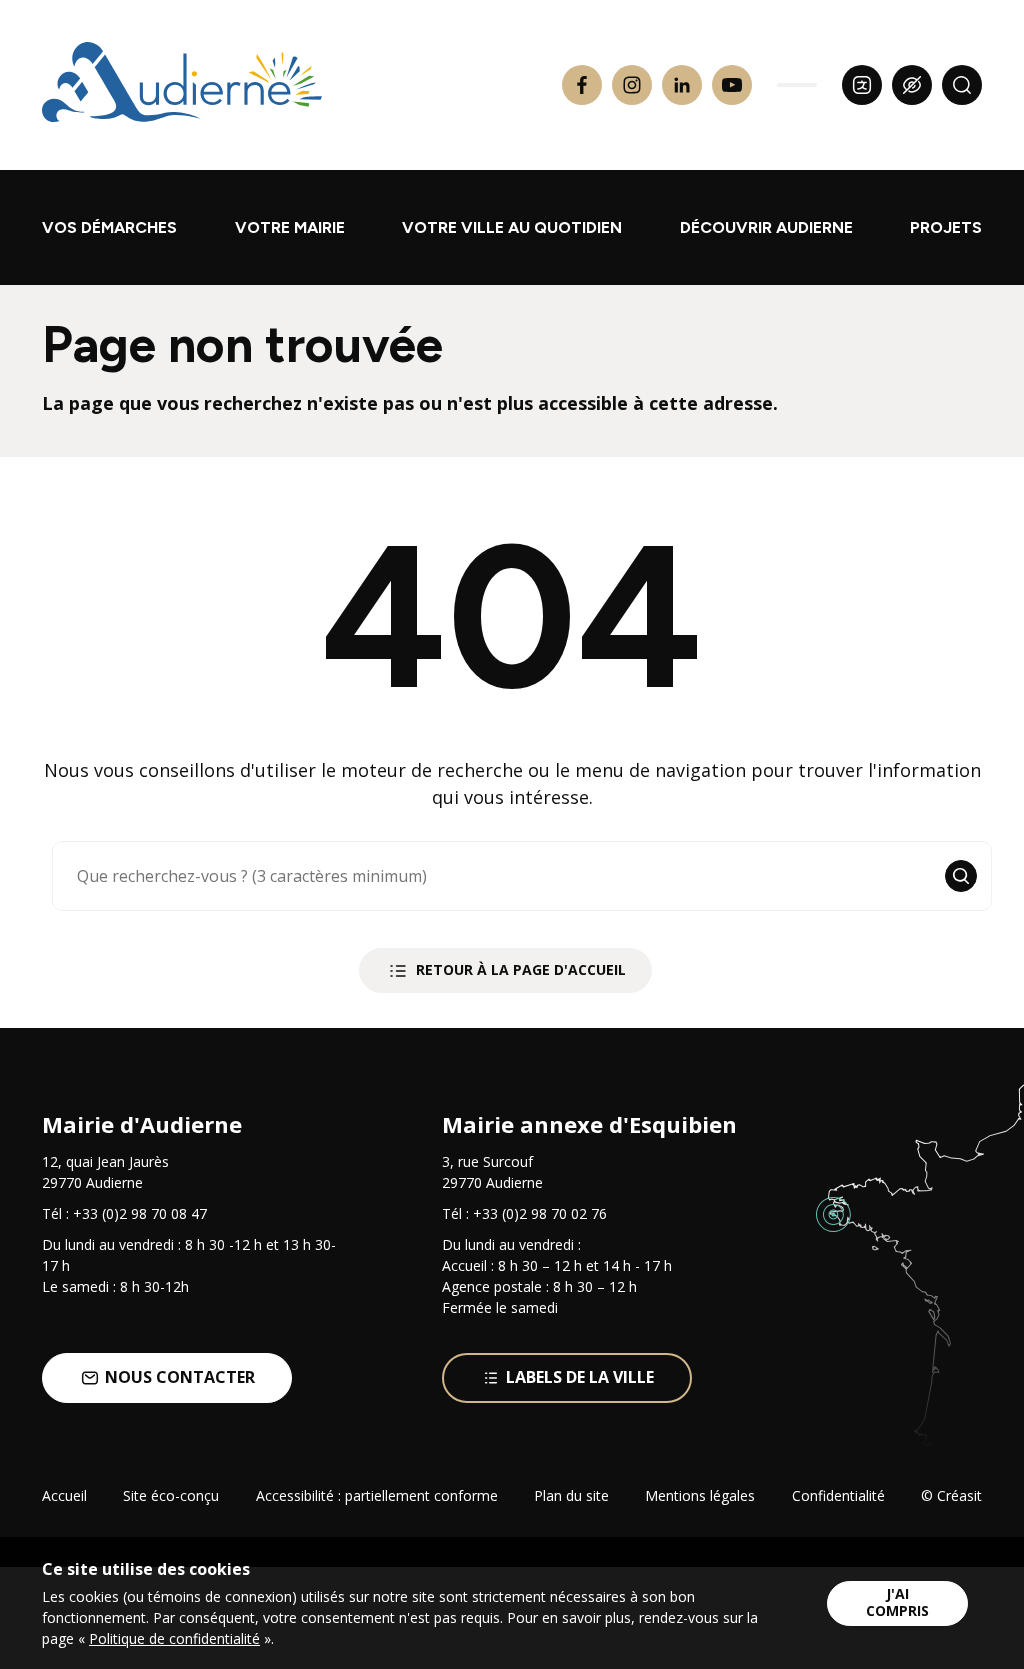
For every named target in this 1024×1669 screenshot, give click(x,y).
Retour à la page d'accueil (521, 969)
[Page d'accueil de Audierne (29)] (182, 85)
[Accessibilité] (912, 85)
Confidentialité (838, 1495)
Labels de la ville (580, 1377)
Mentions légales (700, 1495)
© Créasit (951, 1495)
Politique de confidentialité (174, 1638)
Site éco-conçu (171, 1495)
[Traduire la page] (862, 85)
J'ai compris (897, 1602)
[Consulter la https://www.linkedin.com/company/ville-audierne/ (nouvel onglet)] (682, 85)
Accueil (64, 1495)
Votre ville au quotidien (512, 227)
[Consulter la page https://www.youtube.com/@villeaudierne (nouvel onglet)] (732, 85)
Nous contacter (180, 1377)
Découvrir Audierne (766, 227)
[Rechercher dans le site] (962, 85)
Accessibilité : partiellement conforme (377, 1495)
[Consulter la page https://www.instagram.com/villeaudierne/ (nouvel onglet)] (632, 85)
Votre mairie (290, 227)
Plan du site (571, 1495)
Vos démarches (109, 227)
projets (946, 227)
